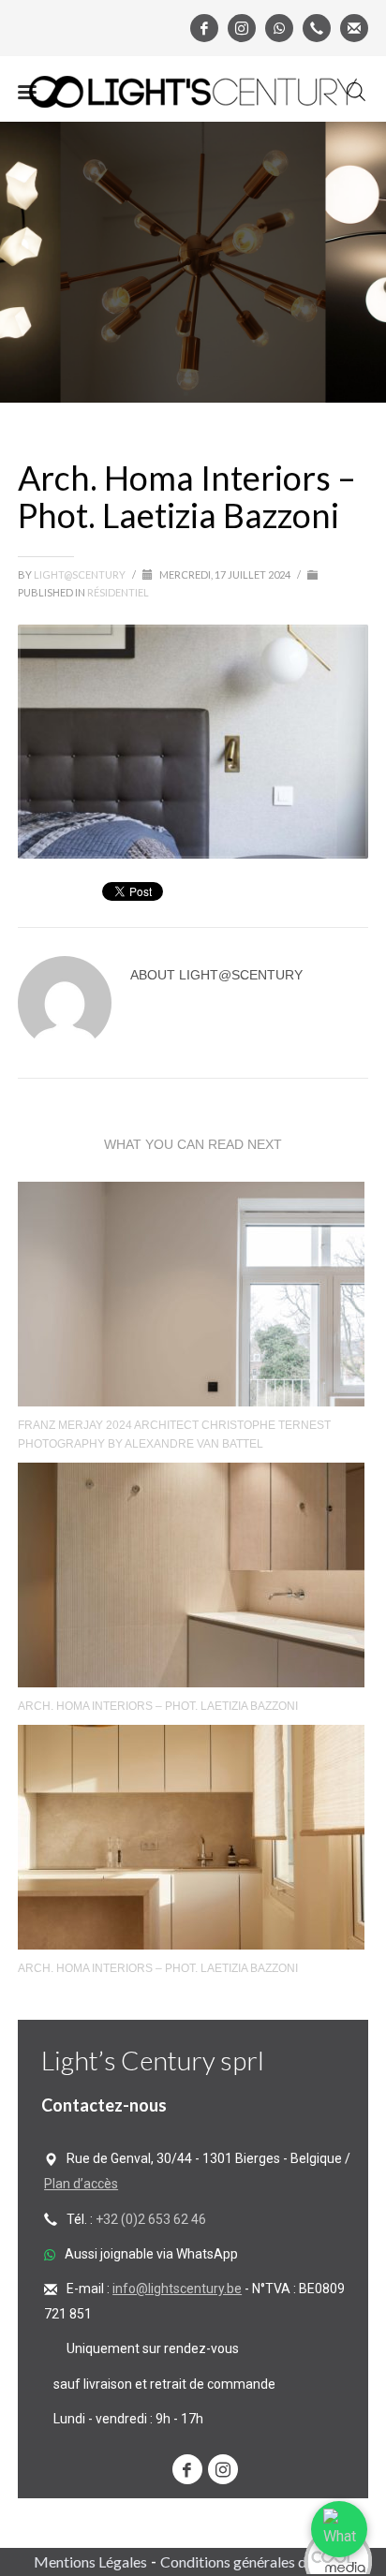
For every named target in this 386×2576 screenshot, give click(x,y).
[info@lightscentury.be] (354, 28)
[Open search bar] (356, 92)
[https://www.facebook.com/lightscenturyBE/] (187, 2469)
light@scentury (81, 574)
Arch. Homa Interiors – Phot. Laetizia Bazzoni (158, 1706)
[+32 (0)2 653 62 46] (317, 28)
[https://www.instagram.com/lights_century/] (223, 2469)
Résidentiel (118, 592)
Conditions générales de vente (256, 2561)
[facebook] (204, 28)
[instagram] (242, 28)
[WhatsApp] (279, 28)
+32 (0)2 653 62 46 (151, 2219)
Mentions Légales (90, 2561)
